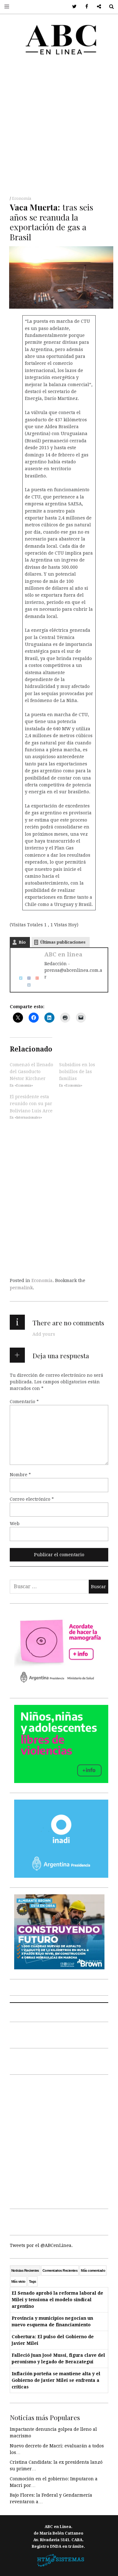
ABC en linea (63, 954)
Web (15, 1523)
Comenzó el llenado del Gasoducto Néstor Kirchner (31, 1071)
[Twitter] (19, 977)
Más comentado (93, 2270)
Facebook (84, 7)
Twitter (72, 7)
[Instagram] (27, 985)
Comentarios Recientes (60, 2270)
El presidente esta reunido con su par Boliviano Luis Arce (31, 1104)
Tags (33, 2281)
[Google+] (35, 977)
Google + (97, 7)
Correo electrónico (32, 1499)
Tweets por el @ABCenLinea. (41, 2245)
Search (109, 7)
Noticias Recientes (25, 2270)
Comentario (24, 1401)
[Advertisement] (59, 128)
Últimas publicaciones (63, 942)
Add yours (44, 1334)
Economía (22, 199)
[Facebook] (27, 977)
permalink (21, 1288)
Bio (22, 942)
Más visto (18, 2281)
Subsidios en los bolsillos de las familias (77, 1071)
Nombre (20, 1474)
